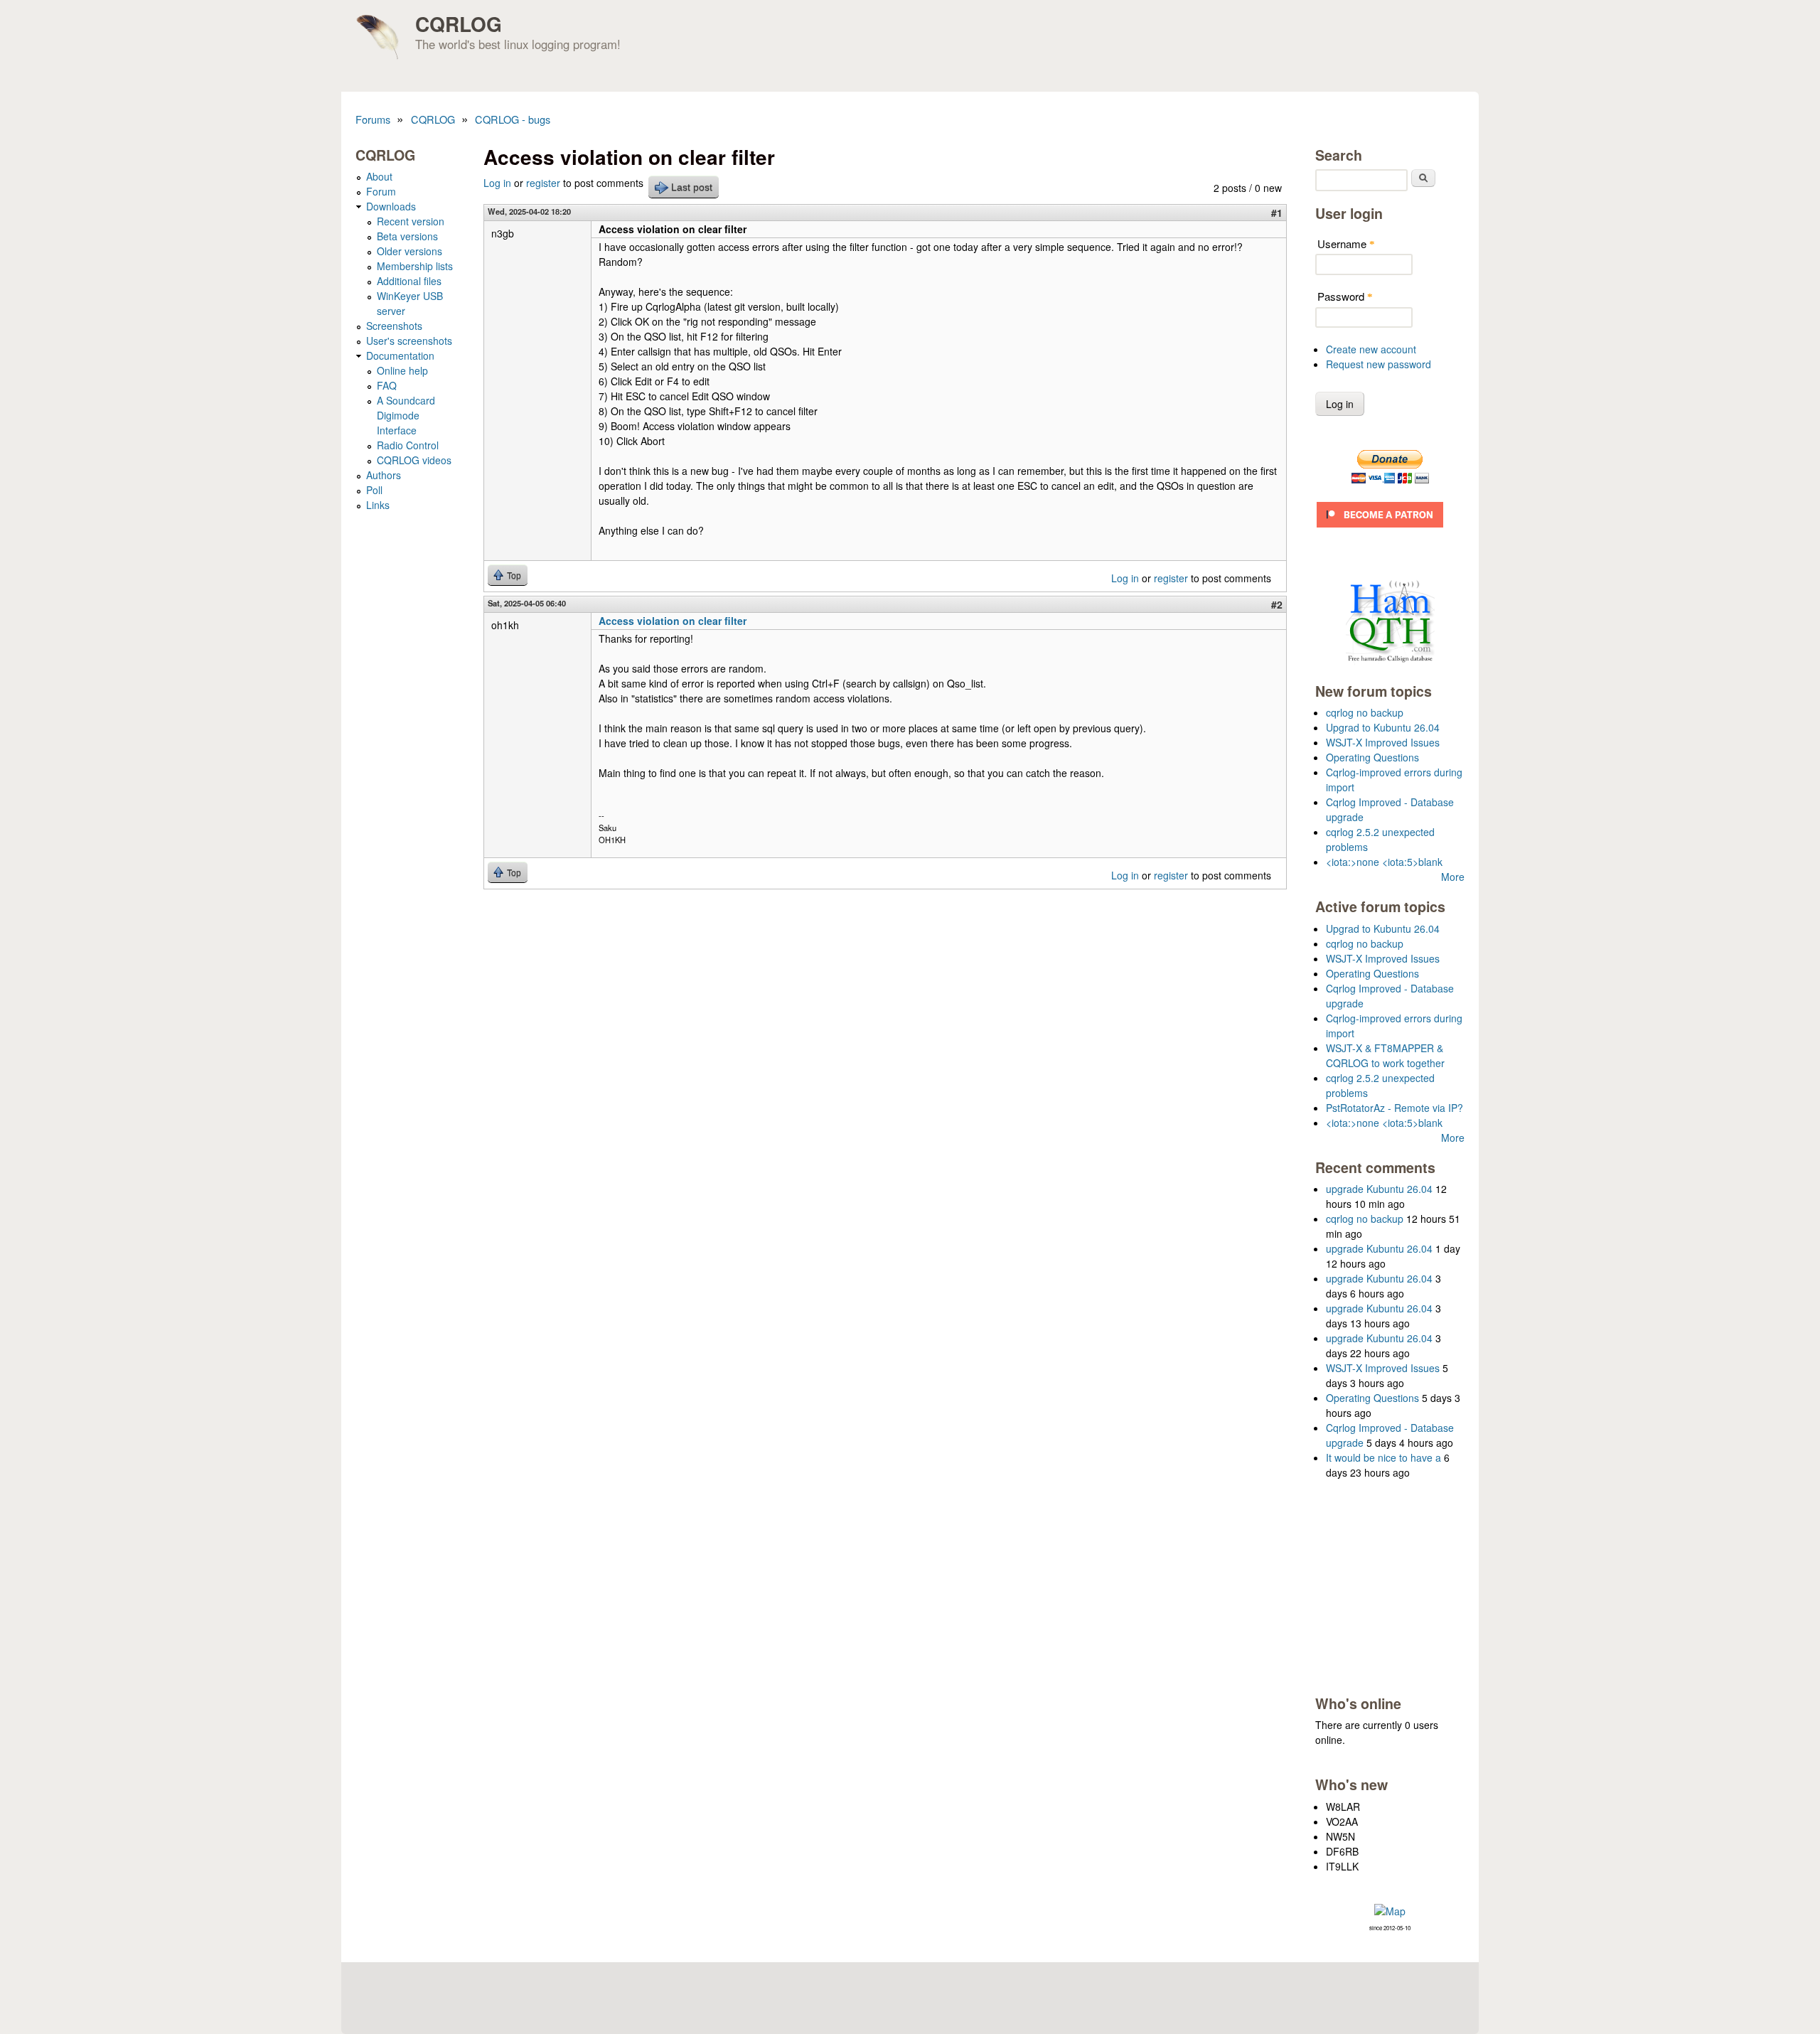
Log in (497, 183)
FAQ (387, 385)
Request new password (1379, 364)
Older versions (409, 251)
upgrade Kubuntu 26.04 (1379, 1189)
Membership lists (415, 266)
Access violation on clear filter (673, 621)
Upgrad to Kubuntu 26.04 (1383, 727)
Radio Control (408, 445)
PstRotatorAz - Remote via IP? (1395, 1108)
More (1453, 877)
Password (1345, 296)
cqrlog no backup (1365, 712)
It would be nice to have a (1383, 1457)
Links (378, 505)
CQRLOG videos (414, 460)
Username (1346, 243)
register (543, 183)
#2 (1277, 604)
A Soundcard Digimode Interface (406, 415)
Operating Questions (1372, 757)
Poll (374, 490)
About (379, 176)
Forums (373, 119)
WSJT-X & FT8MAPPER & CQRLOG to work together (1385, 1055)
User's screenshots (409, 341)
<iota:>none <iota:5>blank (1384, 862)
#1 (1277, 213)
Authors (384, 475)
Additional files (409, 281)
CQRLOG (459, 24)
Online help (402, 370)
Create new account (1371, 349)
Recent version (411, 221)
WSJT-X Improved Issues (1383, 742)
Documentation (400, 355)
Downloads (391, 206)
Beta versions (407, 236)
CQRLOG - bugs (513, 119)
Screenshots (394, 326)
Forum (381, 191)
